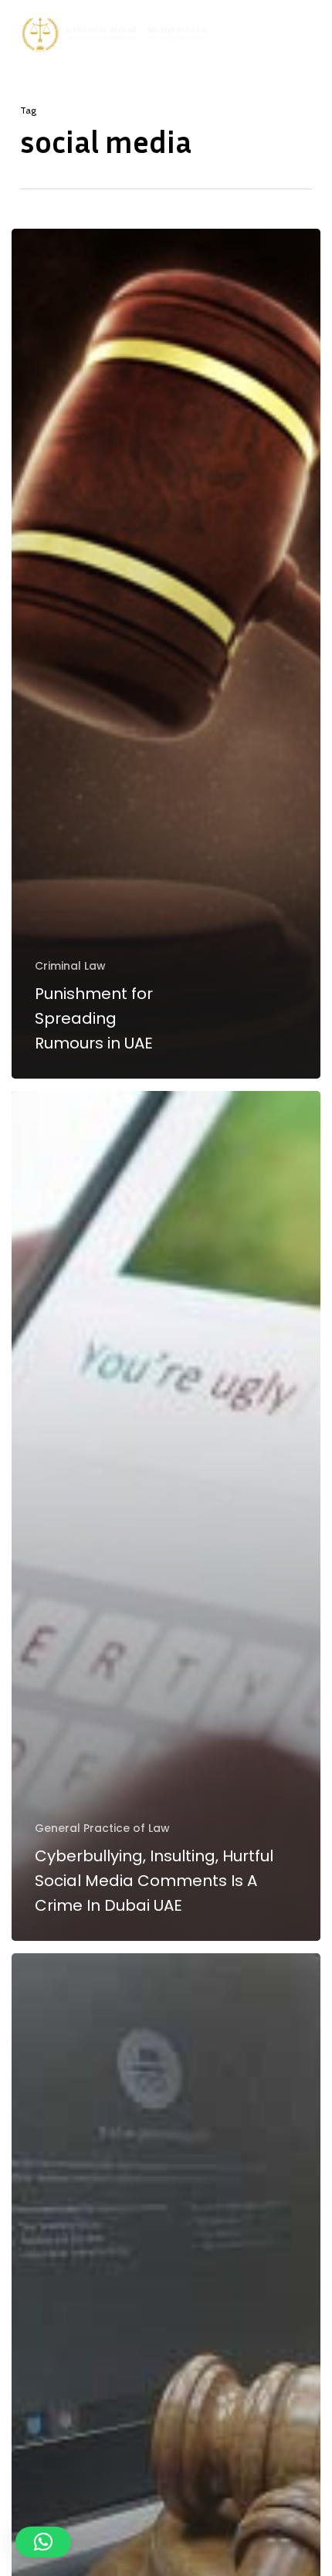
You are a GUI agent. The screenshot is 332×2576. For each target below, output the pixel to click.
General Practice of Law (102, 1828)
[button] (310, 35)
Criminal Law (70, 966)
